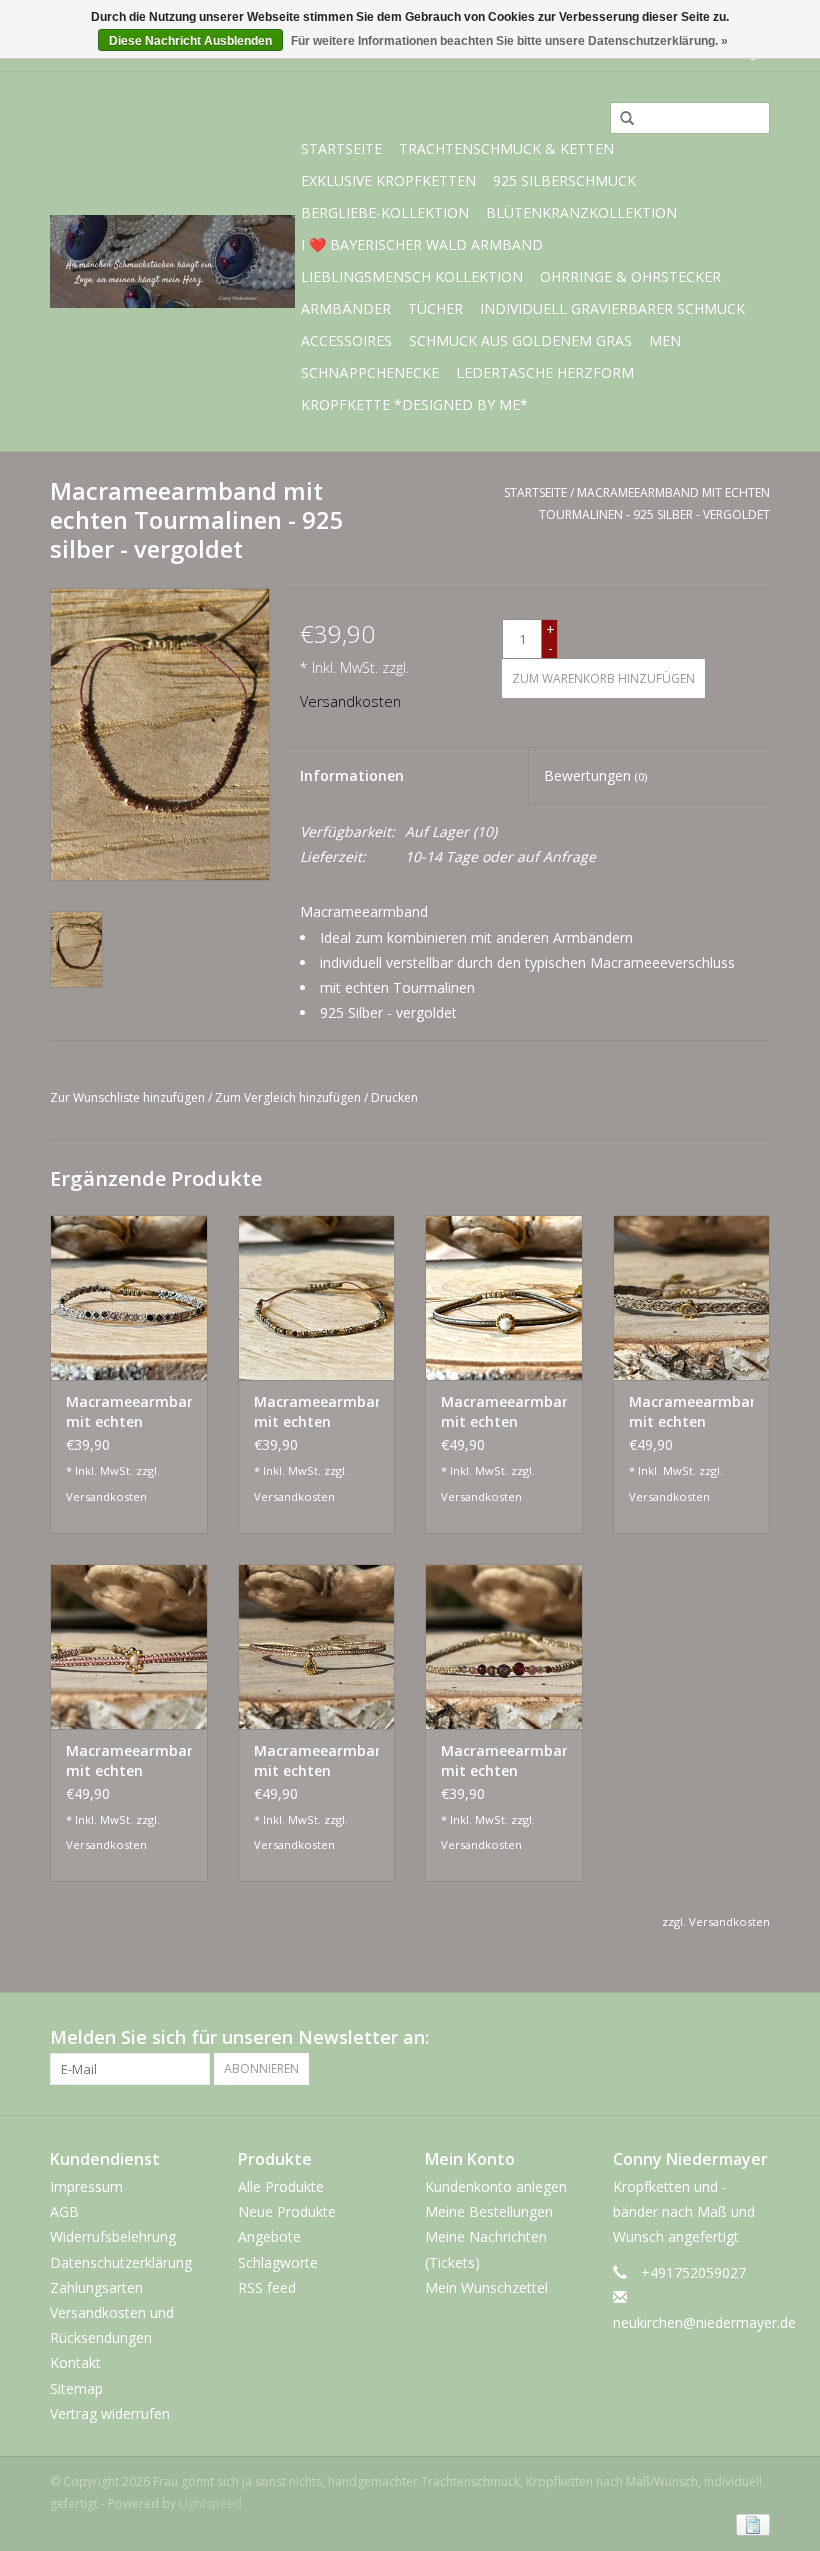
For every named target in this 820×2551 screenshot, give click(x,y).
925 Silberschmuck (564, 180)
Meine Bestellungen (489, 2211)
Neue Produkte (287, 2211)
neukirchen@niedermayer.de (704, 2322)
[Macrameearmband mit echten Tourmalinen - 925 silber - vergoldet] (129, 1297)
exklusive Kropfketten (388, 180)
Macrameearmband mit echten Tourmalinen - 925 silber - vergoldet (129, 1412)
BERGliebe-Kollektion (385, 212)
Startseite (341, 148)
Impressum (86, 2186)
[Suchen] (620, 119)
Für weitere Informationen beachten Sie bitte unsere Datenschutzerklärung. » (509, 41)
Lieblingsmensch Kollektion (412, 276)
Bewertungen (595, 775)
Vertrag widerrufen (110, 2413)
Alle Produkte (281, 2186)
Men (665, 340)
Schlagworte (278, 2262)
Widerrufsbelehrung (113, 2236)
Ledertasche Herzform (545, 372)
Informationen (352, 775)
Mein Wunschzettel (486, 2287)
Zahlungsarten (96, 2287)
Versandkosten (350, 701)
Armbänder (346, 308)
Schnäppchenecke (370, 372)
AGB (64, 2211)
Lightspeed (210, 2503)
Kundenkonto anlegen (496, 2186)
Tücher (435, 308)
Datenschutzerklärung (121, 2262)
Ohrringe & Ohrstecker (630, 276)
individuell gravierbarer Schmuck (612, 308)
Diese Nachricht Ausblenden (190, 41)
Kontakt (75, 2362)
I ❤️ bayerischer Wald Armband (422, 244)
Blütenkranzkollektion (581, 212)
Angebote (269, 2236)
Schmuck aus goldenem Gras (520, 340)
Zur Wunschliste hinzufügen (127, 1097)
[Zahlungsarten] (749, 2523)
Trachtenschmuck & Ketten (506, 148)
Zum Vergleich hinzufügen (289, 1097)
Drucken (394, 1097)
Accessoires (346, 340)
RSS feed (267, 2287)
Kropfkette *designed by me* (414, 404)
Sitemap (76, 2388)
